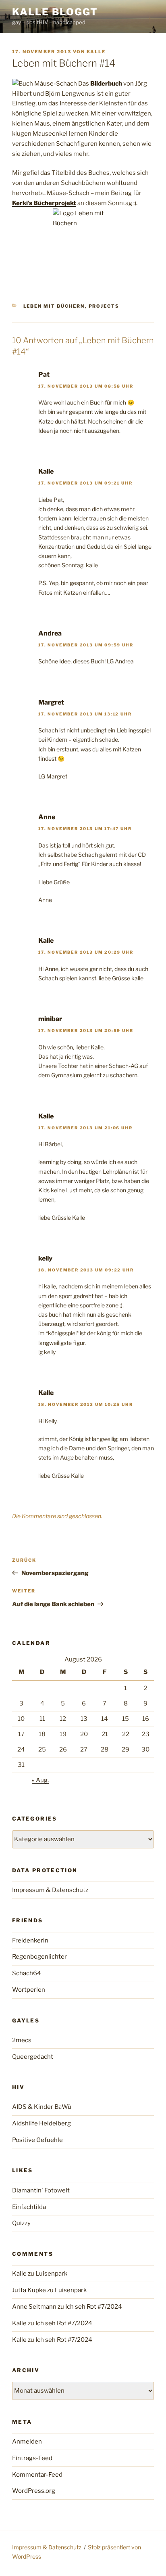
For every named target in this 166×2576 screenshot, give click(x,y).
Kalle (96, 52)
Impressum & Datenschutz (50, 1890)
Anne (47, 817)
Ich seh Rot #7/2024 (94, 2307)
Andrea (50, 633)
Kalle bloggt (55, 12)
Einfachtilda (29, 2207)
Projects (104, 306)
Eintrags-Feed (32, 2458)
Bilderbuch (106, 84)
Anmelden (27, 2442)
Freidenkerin (30, 1940)
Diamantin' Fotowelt (41, 2190)
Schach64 (27, 1973)
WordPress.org (34, 2491)
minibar (50, 1019)
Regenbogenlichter (39, 1957)
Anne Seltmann (34, 2307)
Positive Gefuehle (37, 2140)
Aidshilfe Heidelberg (41, 2123)
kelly (45, 1258)
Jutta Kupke (29, 2290)
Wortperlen (29, 1990)
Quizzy (21, 2223)
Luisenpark (51, 2274)
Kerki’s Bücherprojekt (44, 203)
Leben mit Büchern (54, 306)
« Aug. (40, 1780)
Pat (44, 374)
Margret (51, 702)
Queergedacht (33, 2057)
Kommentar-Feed (37, 2475)
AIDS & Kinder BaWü (42, 2107)
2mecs (22, 2040)
